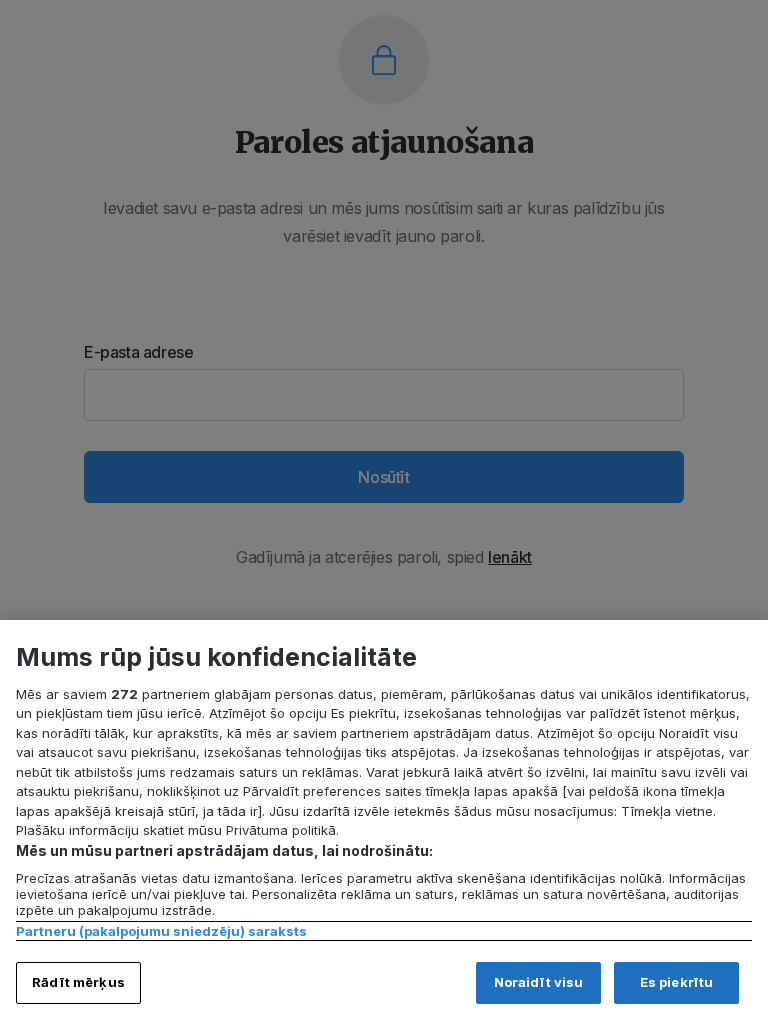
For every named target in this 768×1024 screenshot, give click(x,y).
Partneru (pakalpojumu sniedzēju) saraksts (161, 931)
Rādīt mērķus (78, 982)
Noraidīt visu (539, 982)
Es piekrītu (676, 982)
